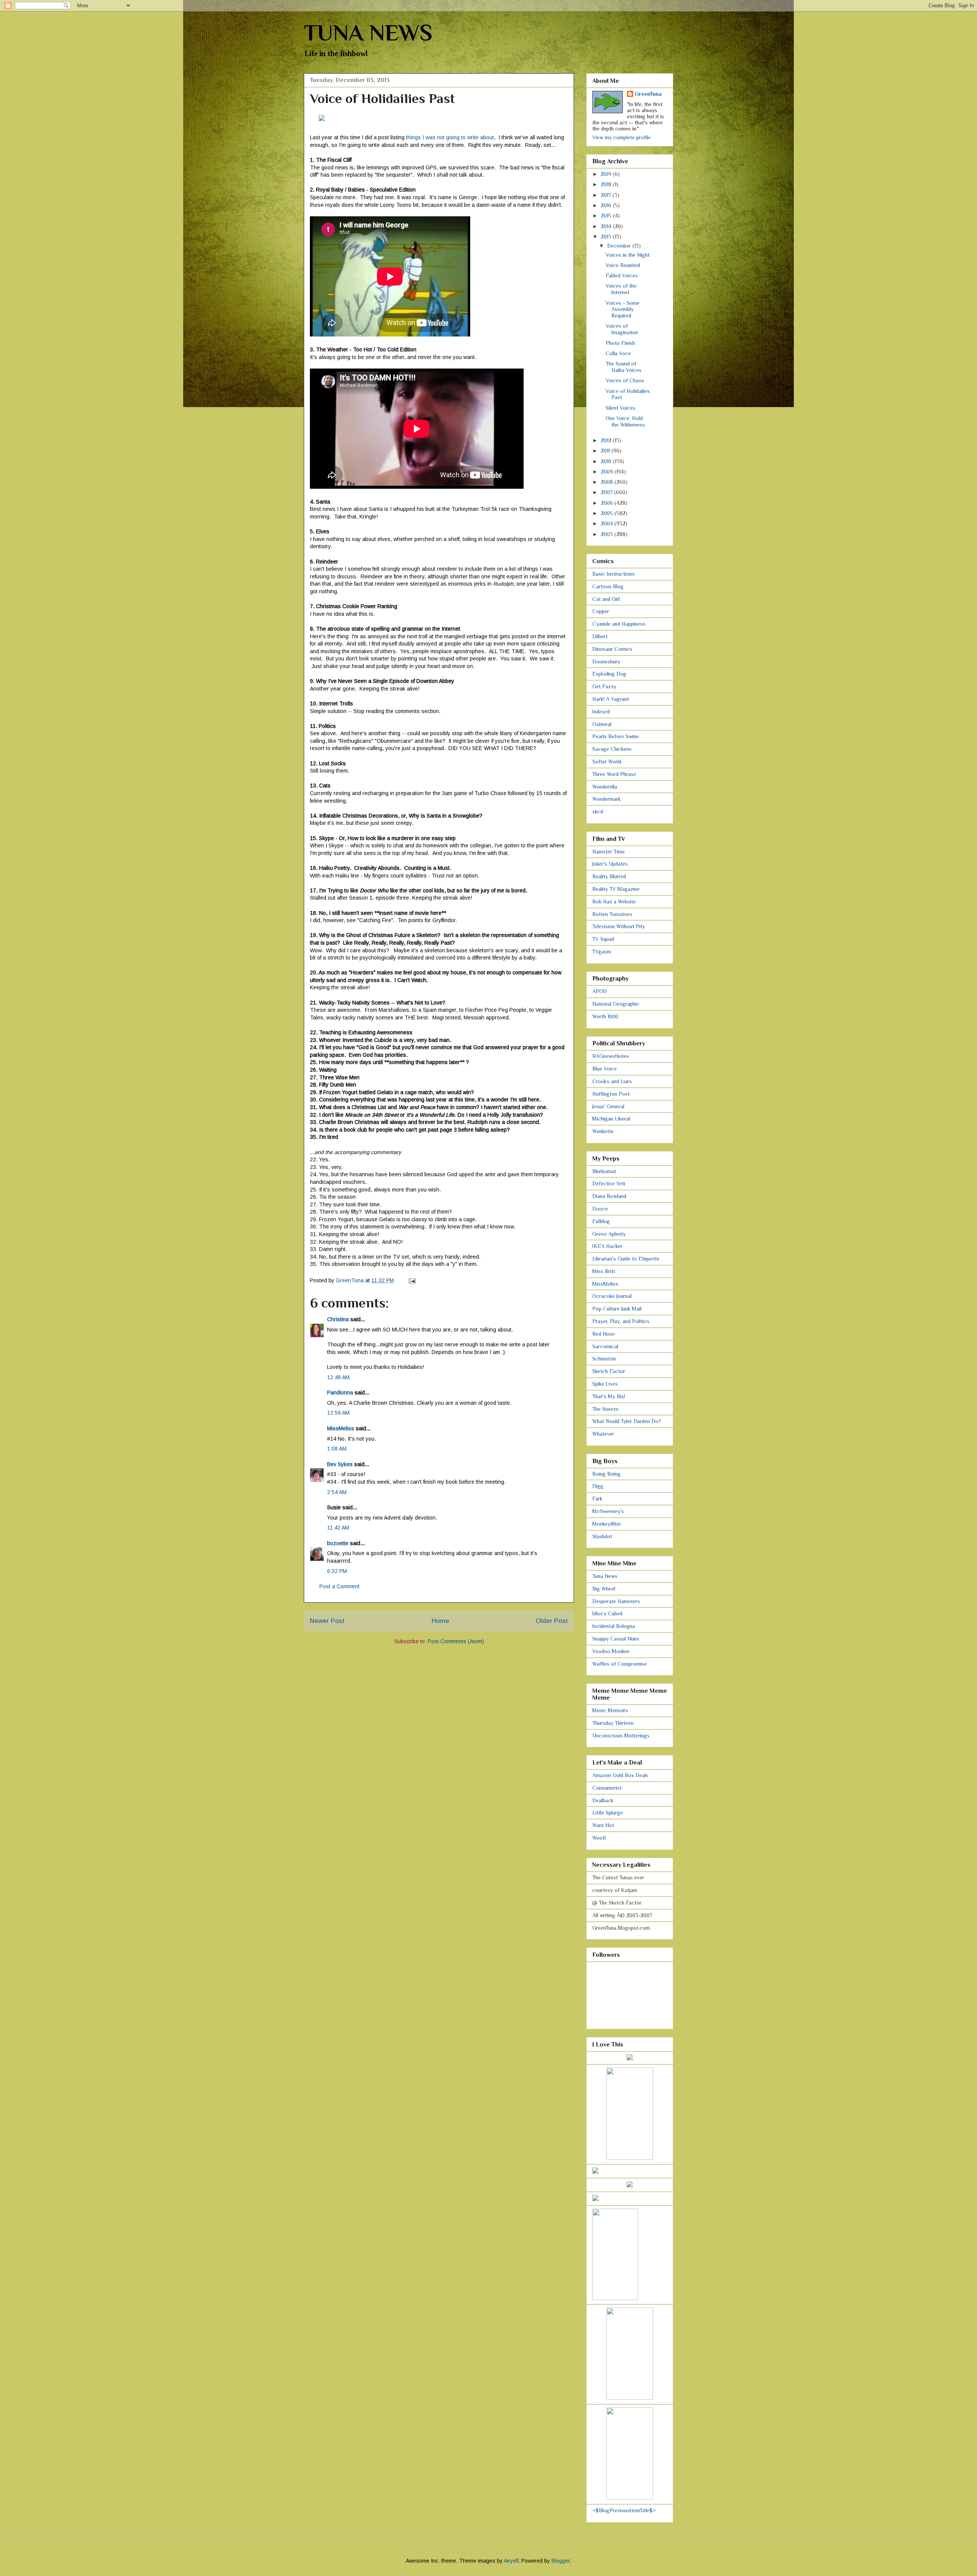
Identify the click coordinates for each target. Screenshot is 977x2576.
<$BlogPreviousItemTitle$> (624, 2510)
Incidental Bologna (614, 1626)
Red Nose (604, 1334)
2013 (607, 237)
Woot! (599, 1838)
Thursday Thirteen (613, 1723)
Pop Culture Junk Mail (617, 1309)
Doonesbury (606, 662)
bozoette (338, 1543)
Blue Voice (605, 1069)
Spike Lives (605, 1384)
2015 (607, 216)
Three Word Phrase (614, 774)
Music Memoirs (610, 1710)
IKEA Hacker (607, 1246)
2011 (606, 451)
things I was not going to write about (450, 137)
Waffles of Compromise (620, 1664)
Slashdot (602, 1536)
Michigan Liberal (611, 1119)
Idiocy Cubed (607, 1613)
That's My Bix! (609, 1396)
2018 (607, 184)
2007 (607, 492)
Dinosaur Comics (612, 649)
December (620, 246)
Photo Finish (620, 343)
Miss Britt (604, 1271)
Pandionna (340, 1393)
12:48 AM (338, 1377)
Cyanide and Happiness (619, 624)
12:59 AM (338, 1413)
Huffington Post (611, 1094)
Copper (601, 611)
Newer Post (327, 1621)
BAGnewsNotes (611, 1056)
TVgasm (602, 952)
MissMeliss (341, 1428)
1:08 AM (337, 1449)
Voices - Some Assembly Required (623, 309)
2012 (607, 440)
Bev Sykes (340, 1464)
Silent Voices (621, 408)
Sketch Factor (609, 1371)
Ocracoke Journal (612, 1296)
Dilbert (600, 636)
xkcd (598, 811)
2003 (608, 534)
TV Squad (603, 939)
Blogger (561, 2561)
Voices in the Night (628, 255)
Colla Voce (618, 353)
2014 (607, 226)
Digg (598, 1486)
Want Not (603, 1825)
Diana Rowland (609, 1196)
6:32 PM (337, 1571)
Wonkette (603, 1131)
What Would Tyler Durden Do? (627, 1421)
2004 (608, 523)
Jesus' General (608, 1106)
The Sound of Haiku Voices (624, 367)
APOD (600, 991)
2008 (608, 482)
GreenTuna (648, 94)
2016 (607, 205)
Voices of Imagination (622, 329)
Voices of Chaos (625, 380)
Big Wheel (604, 1589)
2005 (608, 513)
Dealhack (603, 1800)
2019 (607, 174)
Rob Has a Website (614, 902)
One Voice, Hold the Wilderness (625, 421)
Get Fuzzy (604, 686)
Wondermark (607, 799)
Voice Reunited (623, 265)
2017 (607, 195)
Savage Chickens (612, 749)
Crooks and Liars (612, 1081)
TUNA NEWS (368, 33)
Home (440, 1621)
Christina (338, 1319)
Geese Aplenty (609, 1234)
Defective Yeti (609, 1183)
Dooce (600, 1209)
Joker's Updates (610, 864)
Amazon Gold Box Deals (620, 1775)
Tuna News (605, 1576)
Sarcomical (605, 1346)
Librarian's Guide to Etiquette (626, 1259)
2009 (608, 472)
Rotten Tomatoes (612, 914)
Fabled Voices (622, 275)
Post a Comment (339, 1586)
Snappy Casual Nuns (616, 1639)
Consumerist (607, 1788)
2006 (608, 503)
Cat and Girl (606, 599)
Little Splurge (608, 1813)
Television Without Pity (619, 926)
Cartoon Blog (608, 586)
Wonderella (605, 787)
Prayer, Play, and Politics (621, 1321)
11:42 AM (338, 1528)
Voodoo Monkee (611, 1651)
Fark (597, 1499)
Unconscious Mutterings (621, 1736)
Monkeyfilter (607, 1524)
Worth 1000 (605, 1016)
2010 (607, 461)
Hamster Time (609, 852)
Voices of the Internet (621, 289)
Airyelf (511, 2561)
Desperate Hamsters (616, 1601)
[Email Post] (412, 1280)
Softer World (607, 762)
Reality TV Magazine (616, 889)
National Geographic (616, 1004)
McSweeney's (608, 1511)
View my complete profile (622, 137)
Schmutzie (604, 1359)
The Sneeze (605, 1409)
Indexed (601, 712)
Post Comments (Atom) (456, 1641)
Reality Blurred (609, 876)
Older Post (552, 1621)
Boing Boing (606, 1474)
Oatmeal (602, 724)
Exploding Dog (609, 674)
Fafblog (601, 1221)
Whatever (603, 1434)
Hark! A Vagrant (611, 699)
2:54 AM (337, 1492)
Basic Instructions (613, 574)
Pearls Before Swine (616, 736)
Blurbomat (604, 1171)
